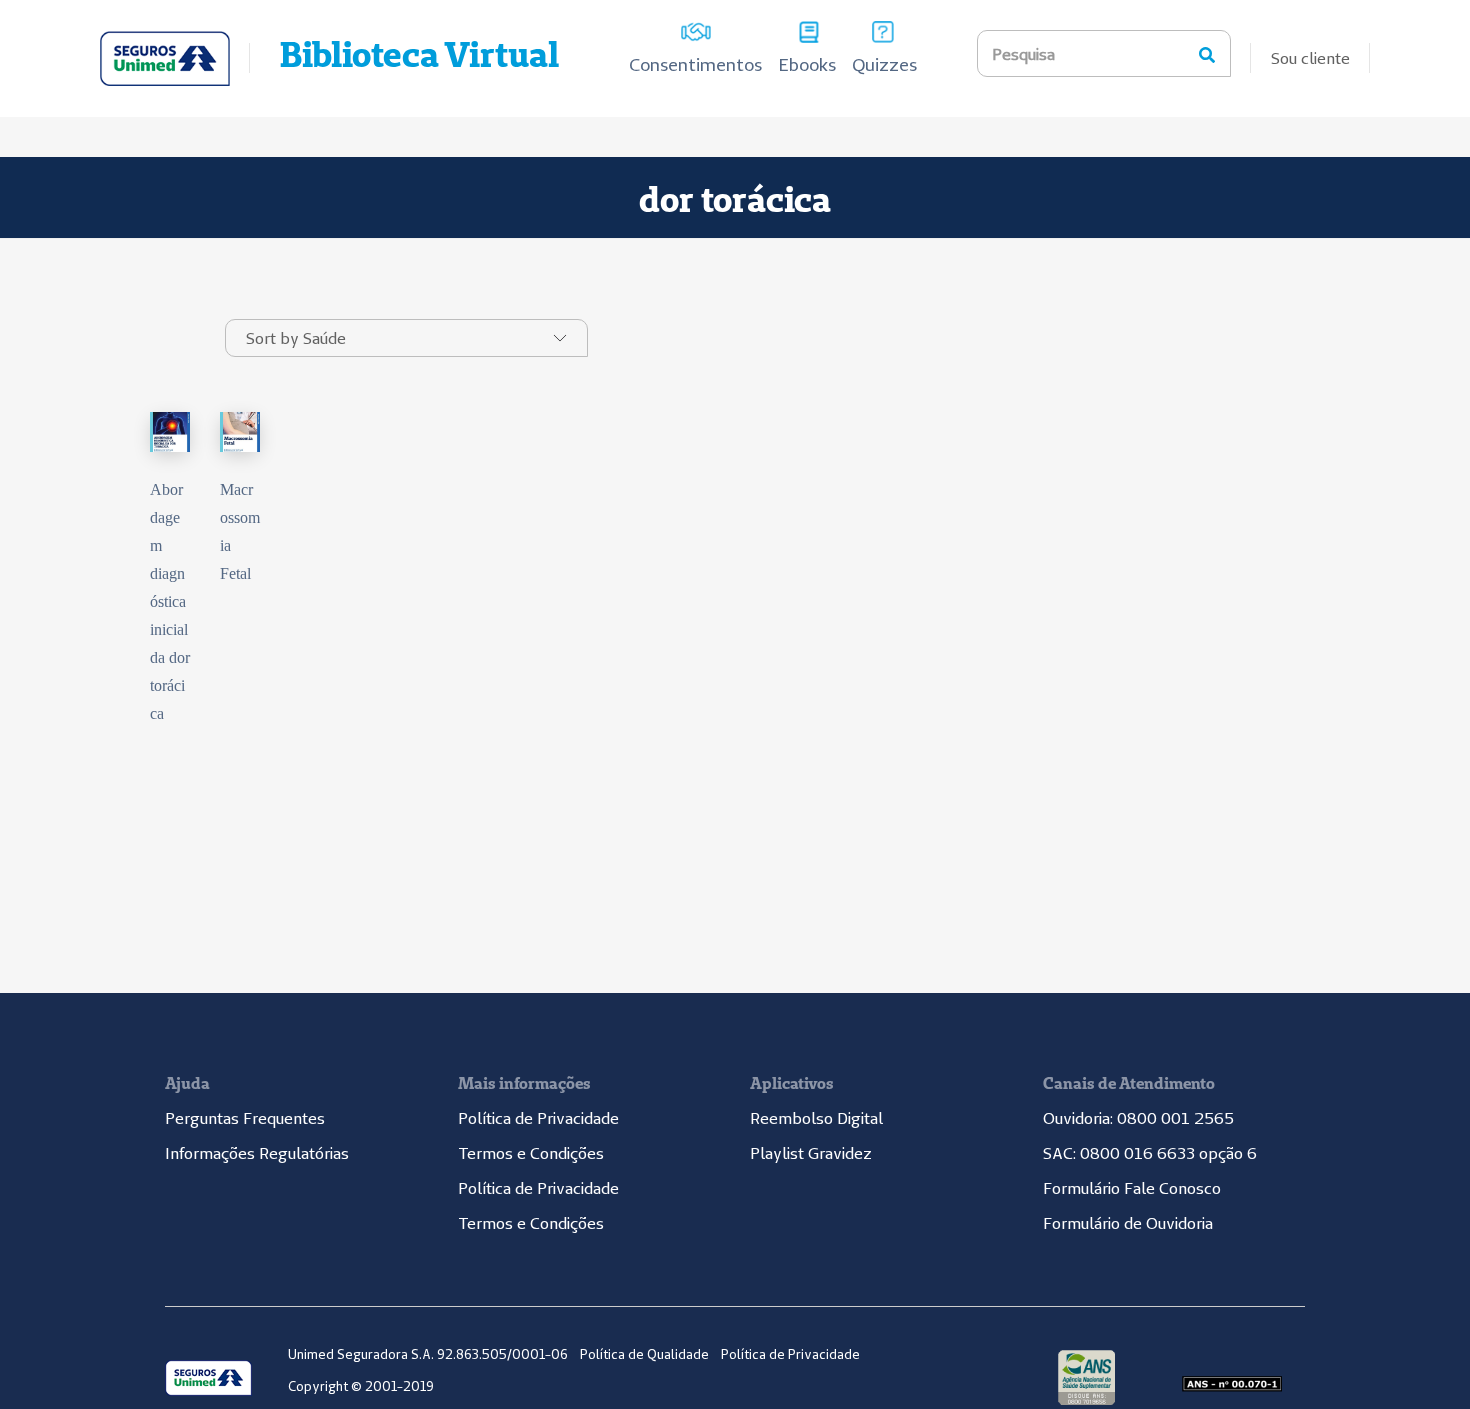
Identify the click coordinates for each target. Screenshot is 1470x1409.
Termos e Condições (531, 1153)
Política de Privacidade (538, 1118)
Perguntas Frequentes (245, 1118)
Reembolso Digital (816, 1118)
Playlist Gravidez (811, 1153)
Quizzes (884, 64)
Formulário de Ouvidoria (1128, 1223)
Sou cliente (1310, 58)
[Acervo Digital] (165, 58)
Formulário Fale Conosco (1132, 1188)
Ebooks (807, 64)
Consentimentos (695, 64)
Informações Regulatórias (257, 1153)
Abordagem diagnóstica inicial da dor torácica (170, 601)
